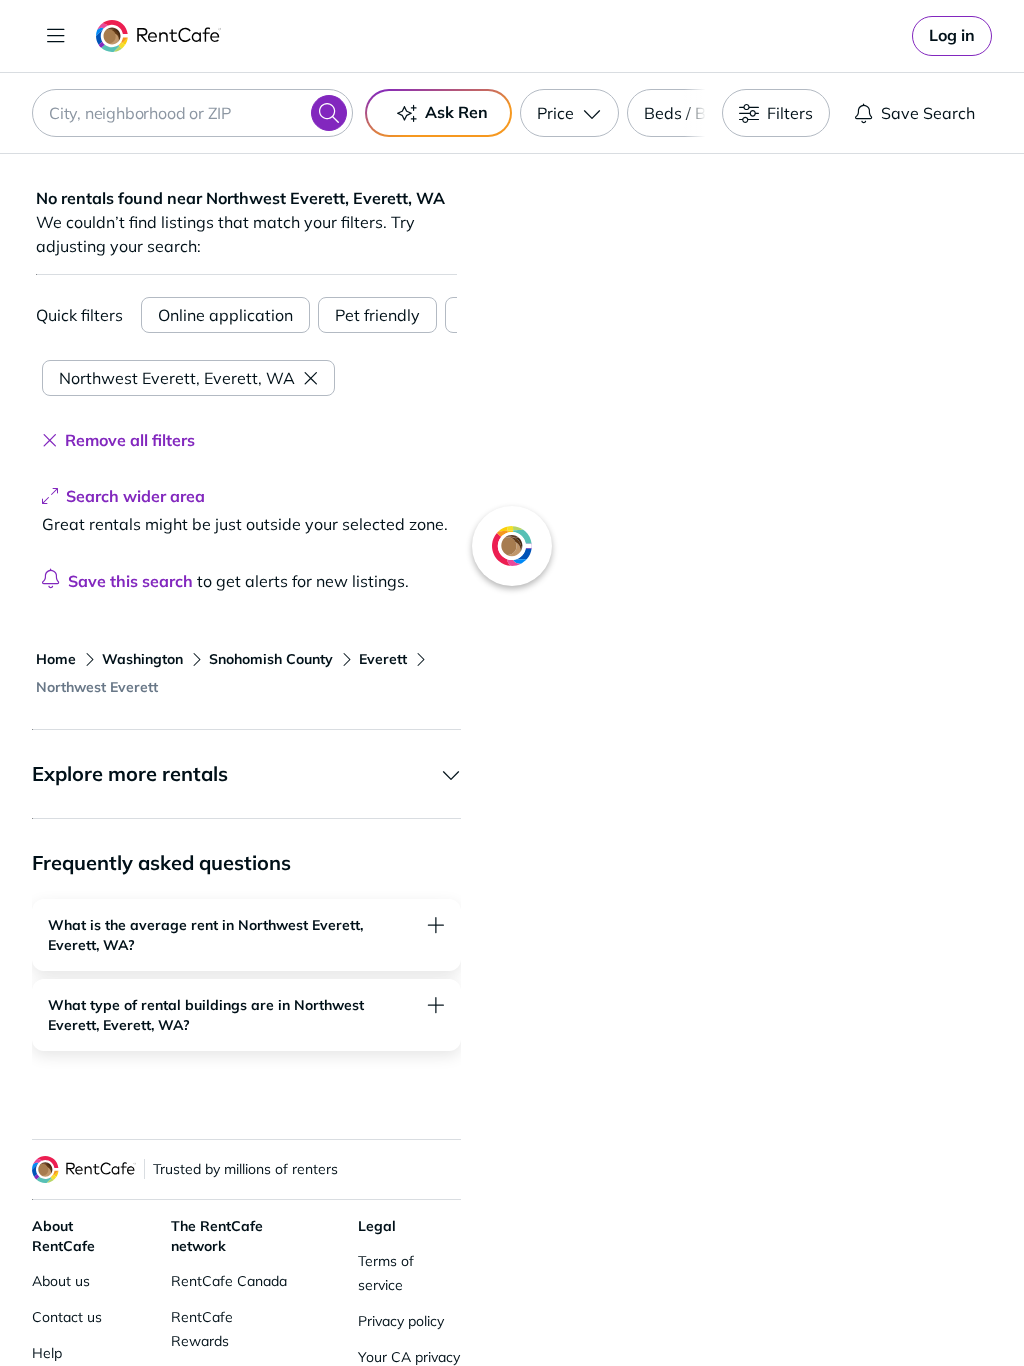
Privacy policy (401, 1321)
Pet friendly (377, 315)
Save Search (928, 113)
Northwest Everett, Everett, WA (177, 378)
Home (56, 659)
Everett (383, 659)
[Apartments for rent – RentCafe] (158, 36)
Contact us (67, 1317)
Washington (142, 659)
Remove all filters (130, 440)
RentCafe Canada (229, 1281)
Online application (225, 315)
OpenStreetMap (842, 1307)
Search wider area (135, 496)
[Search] (329, 113)
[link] (952, 36)
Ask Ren (456, 112)
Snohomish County (271, 659)
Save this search (130, 581)
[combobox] (192, 113)
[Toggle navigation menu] (56, 36)
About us (61, 1281)
